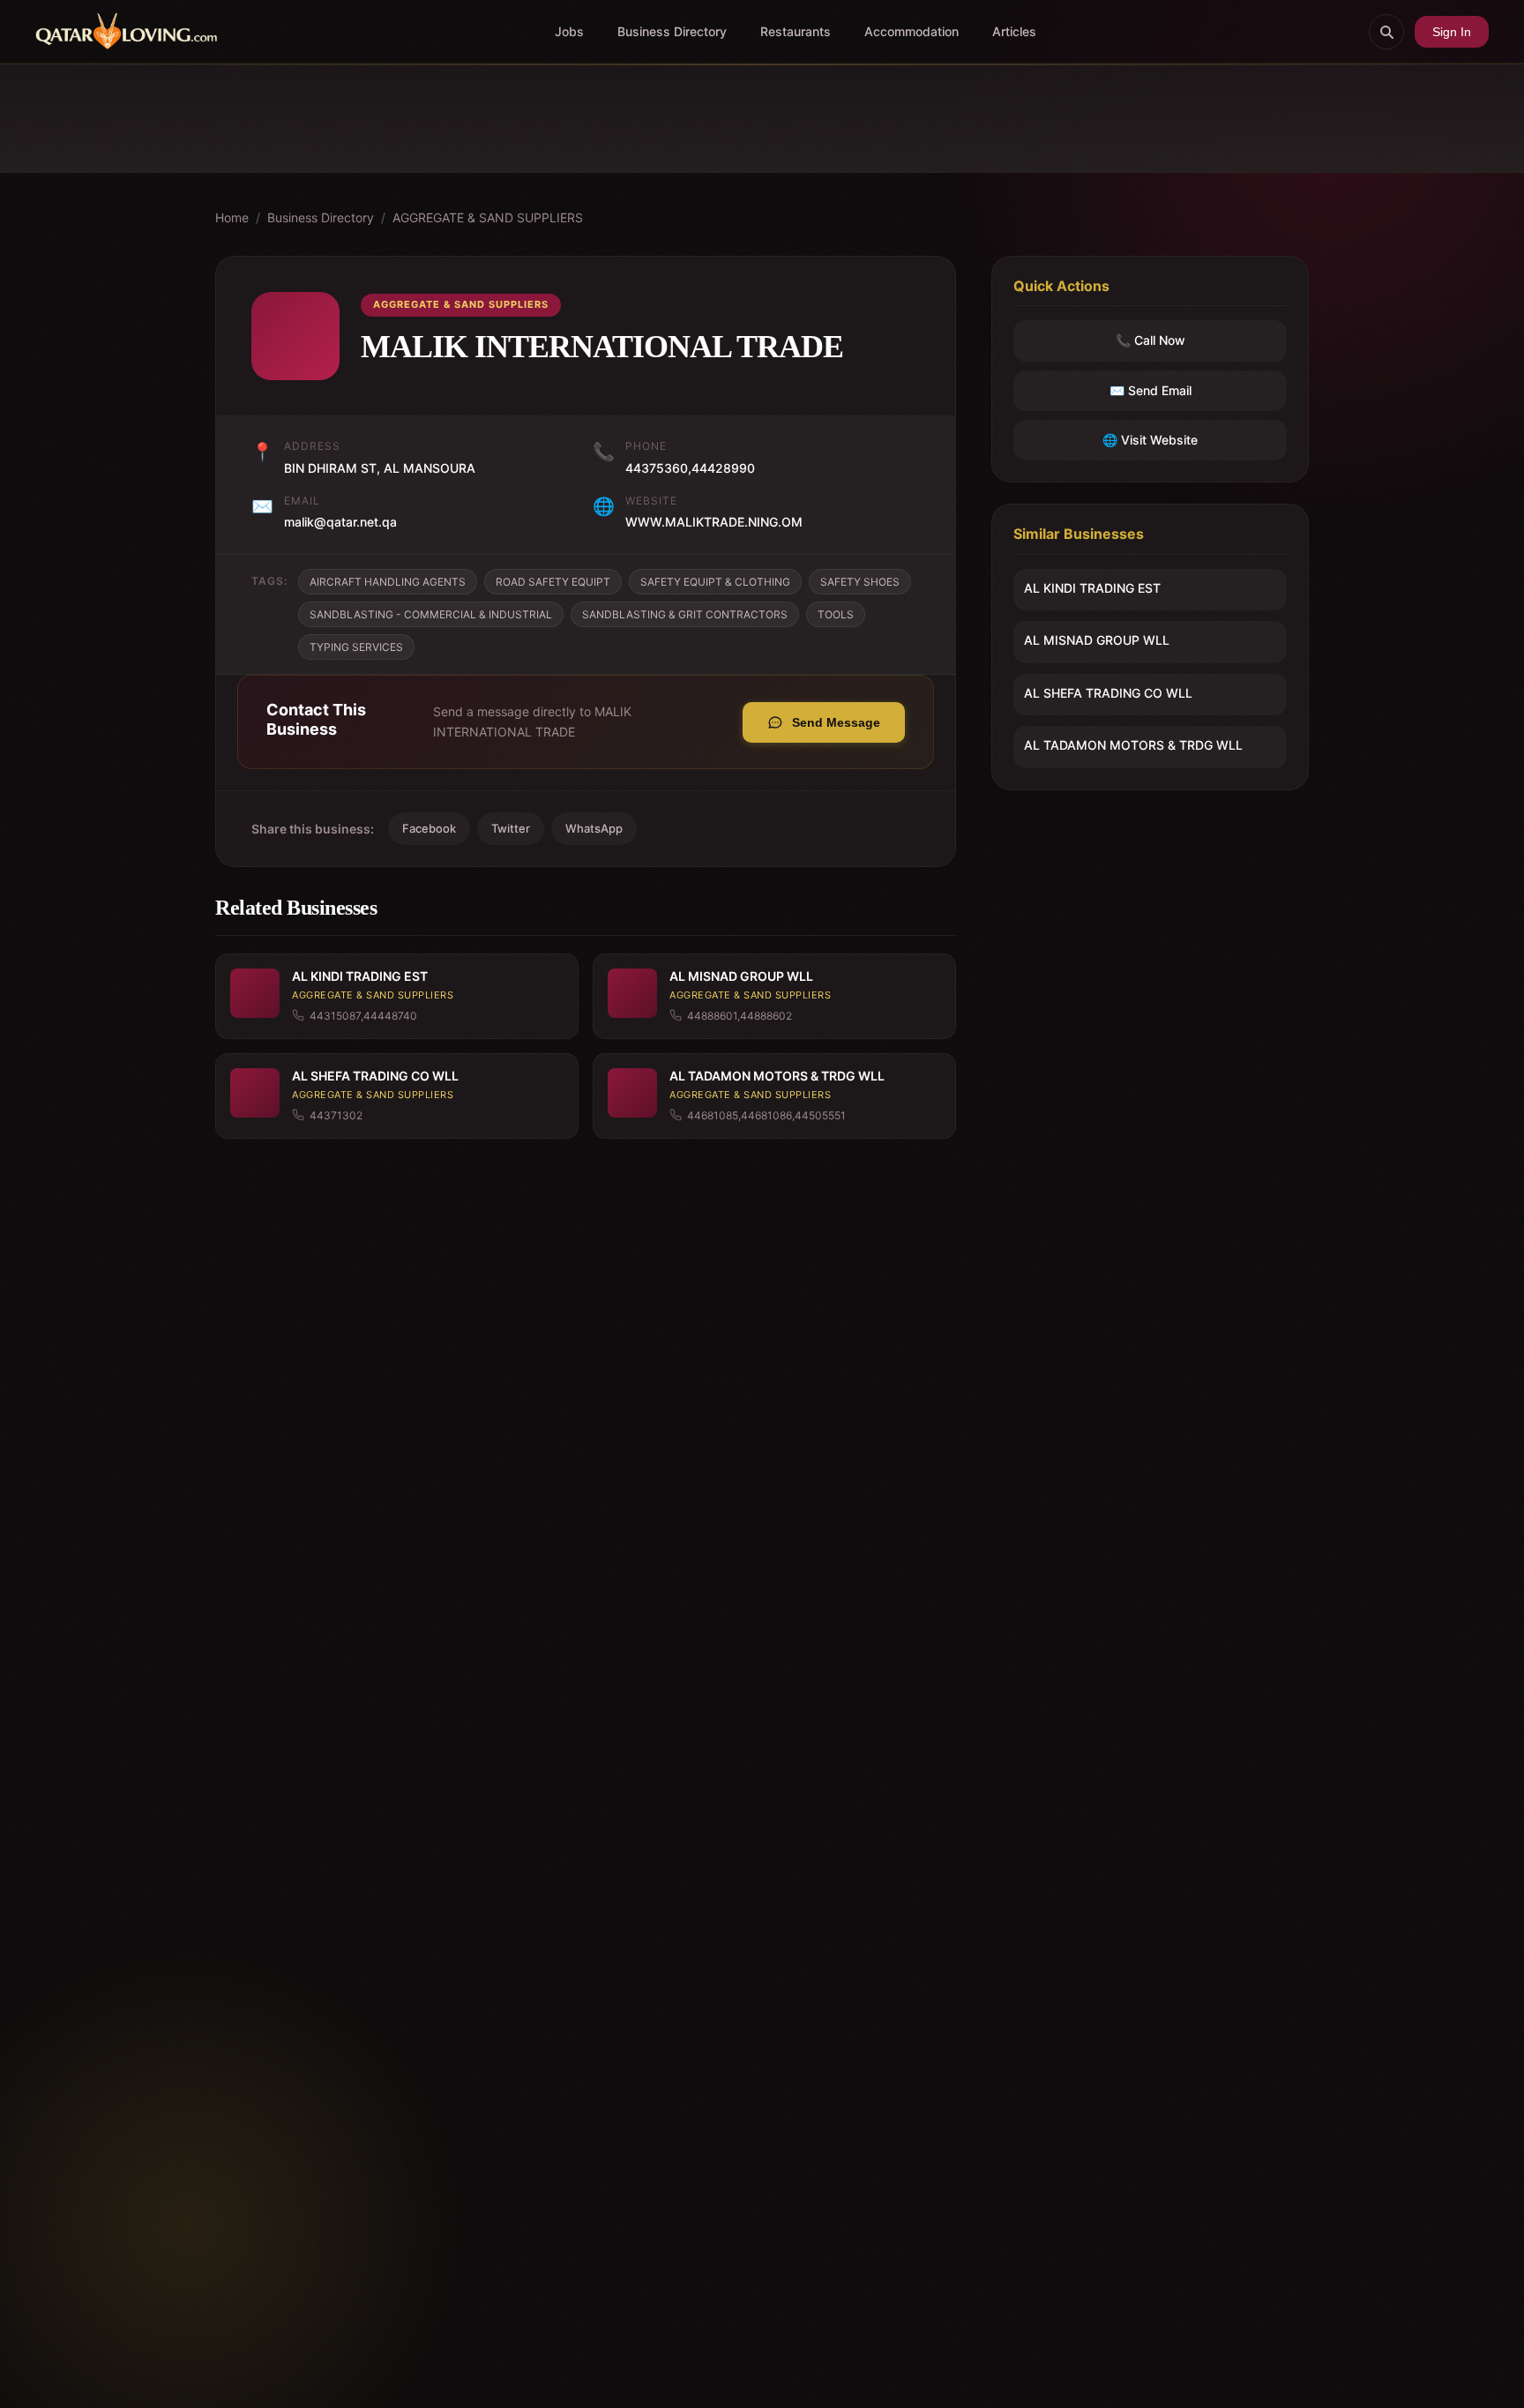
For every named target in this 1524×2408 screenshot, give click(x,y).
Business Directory (672, 31)
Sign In (1452, 32)
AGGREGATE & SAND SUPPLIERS (488, 217)
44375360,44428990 (690, 468)
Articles (1014, 31)
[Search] (1386, 32)
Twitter (511, 828)
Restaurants (796, 31)
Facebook (429, 828)
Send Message (836, 722)
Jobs (569, 31)
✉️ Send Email (1150, 390)
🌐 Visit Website (1150, 440)
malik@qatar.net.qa (340, 522)
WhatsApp (594, 828)
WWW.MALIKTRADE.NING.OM (714, 522)
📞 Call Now (1150, 341)
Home (232, 217)
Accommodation (911, 31)
